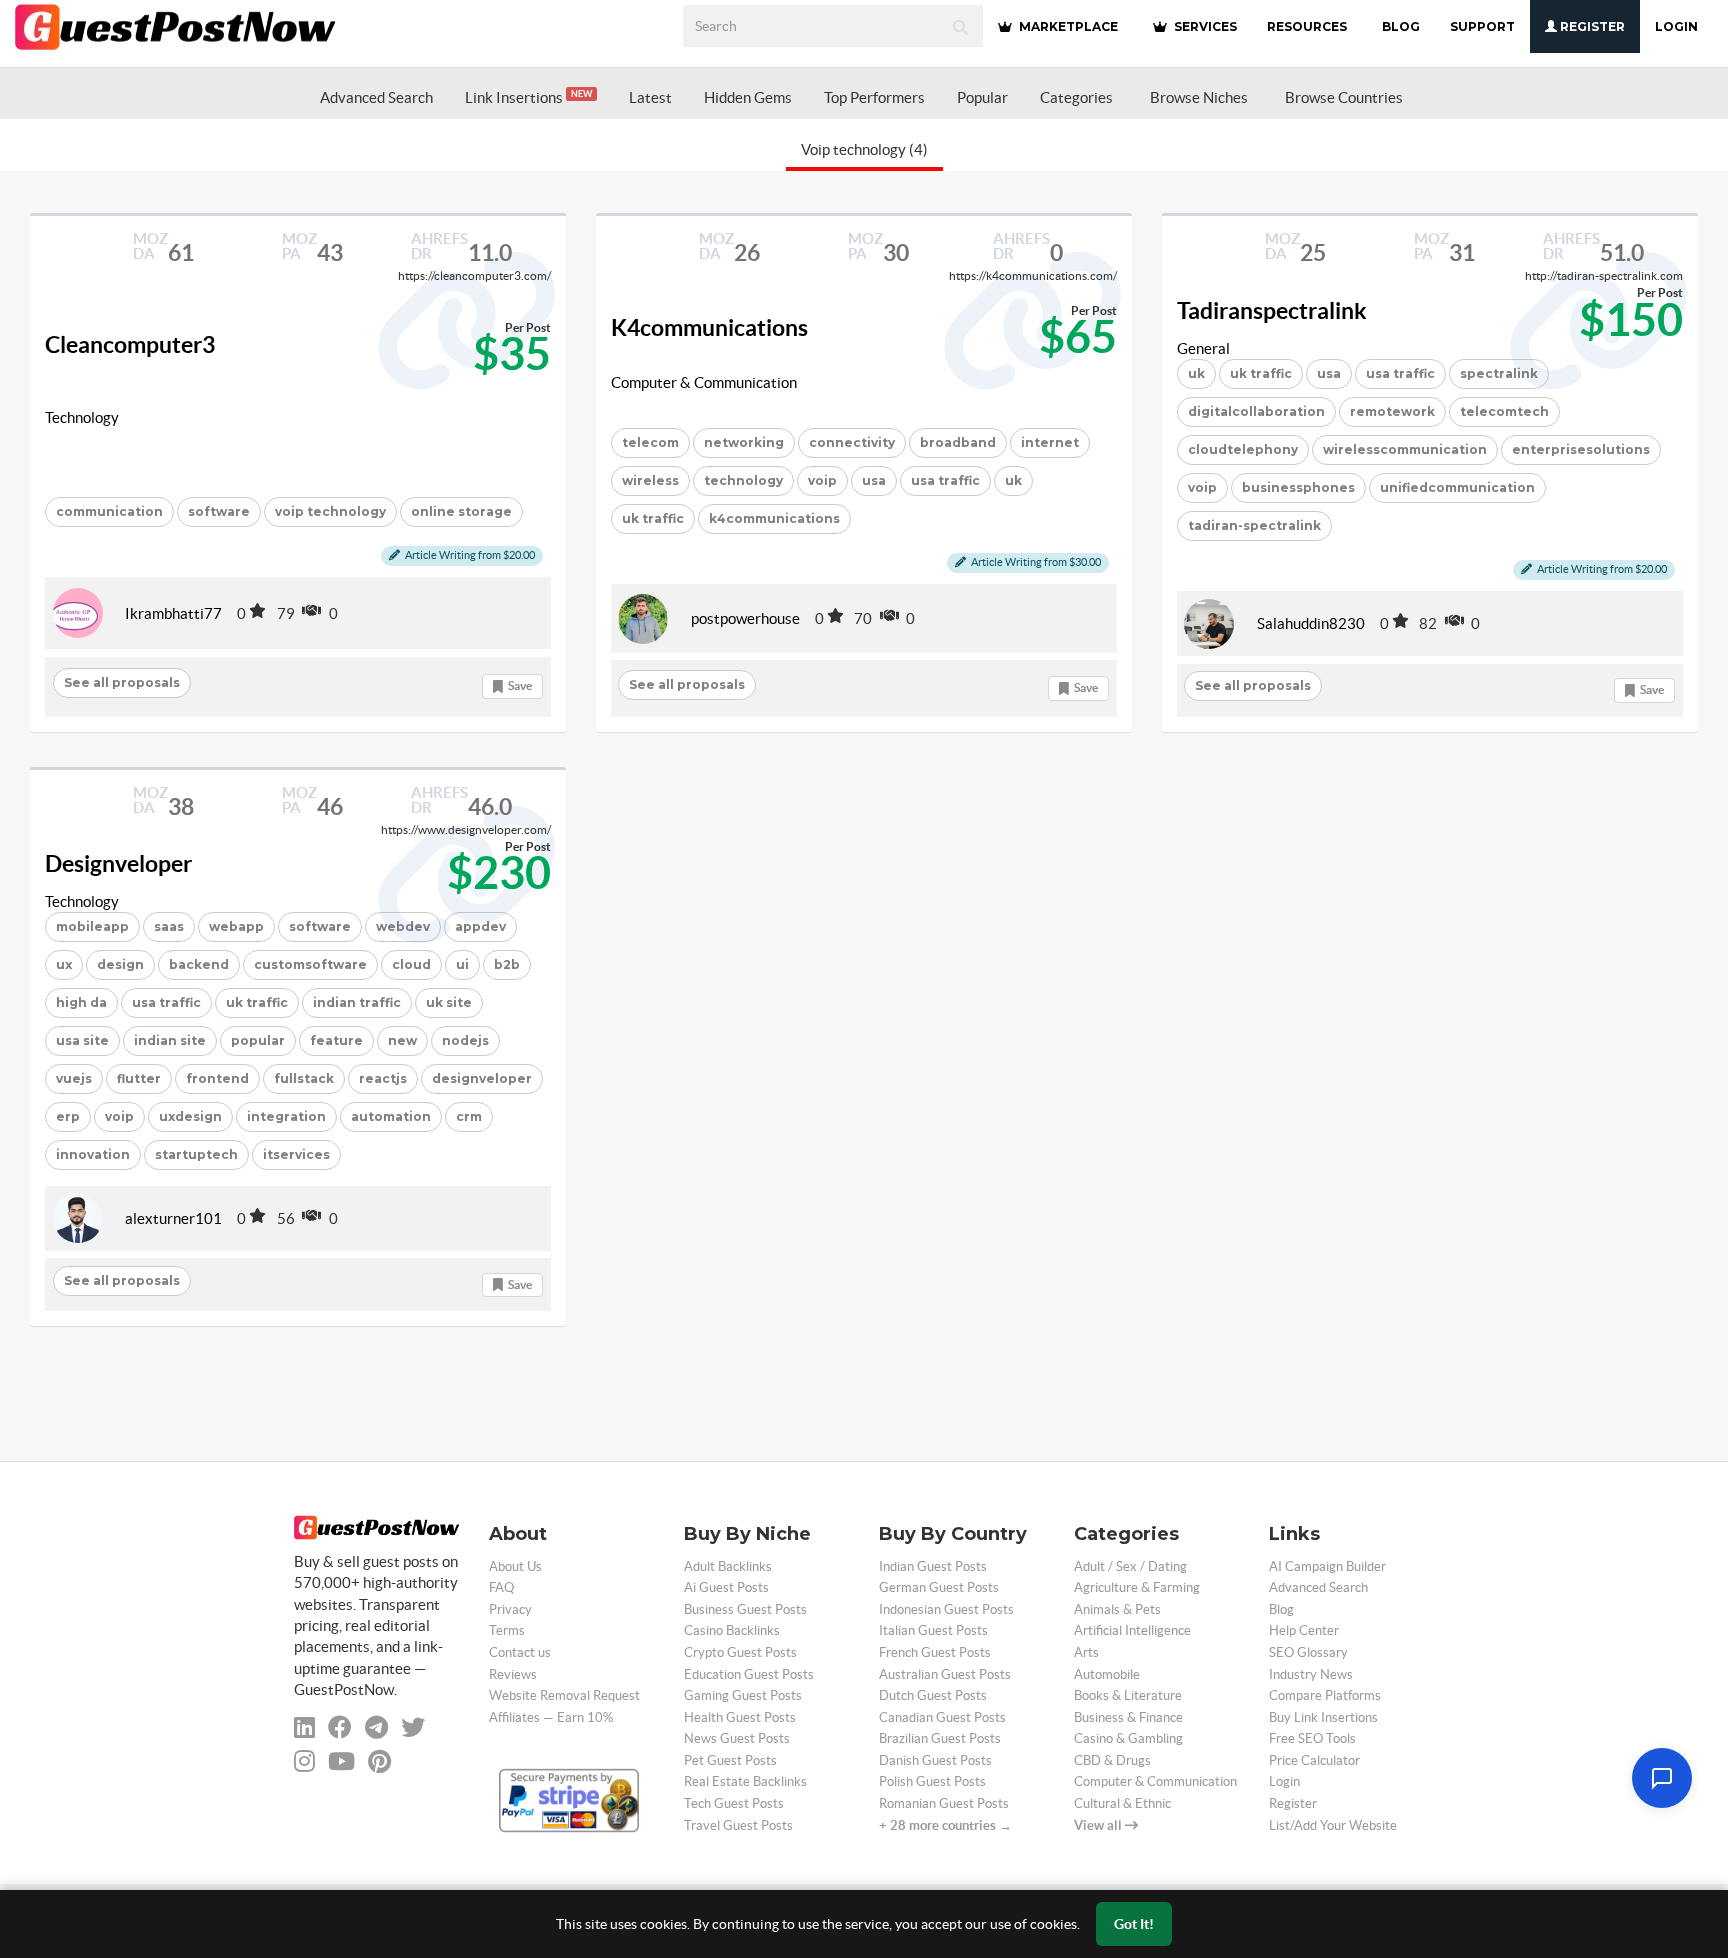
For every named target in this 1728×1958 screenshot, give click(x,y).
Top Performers (874, 97)
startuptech (196, 1154)
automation (391, 1116)
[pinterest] (379, 1761)
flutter (139, 1078)
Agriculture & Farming (1137, 1587)
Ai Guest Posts (726, 1587)
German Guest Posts (939, 1587)
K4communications (709, 328)
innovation (93, 1154)
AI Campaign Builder (1327, 1566)
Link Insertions (528, 97)
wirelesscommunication (1405, 449)
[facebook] (340, 1727)
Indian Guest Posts (933, 1566)
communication (109, 511)
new (402, 1040)
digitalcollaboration (1256, 411)
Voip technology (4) (864, 149)
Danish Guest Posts (935, 1760)
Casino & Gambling (1128, 1738)
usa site (82, 1040)
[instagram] (304, 1761)
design (120, 964)
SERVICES (1204, 26)
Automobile (1107, 1674)
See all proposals (122, 682)
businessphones (1298, 487)
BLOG (1401, 26)
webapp (236, 926)
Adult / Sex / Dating (1130, 1566)
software (219, 511)
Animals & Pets (1117, 1609)
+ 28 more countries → (945, 1825)
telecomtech (1504, 411)
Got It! (1134, 1924)
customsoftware (310, 964)
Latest (650, 97)
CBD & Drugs (1112, 1760)
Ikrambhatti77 (173, 613)
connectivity (852, 442)
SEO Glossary (1308, 1652)
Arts (1086, 1652)
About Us (515, 1566)
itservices (296, 1154)
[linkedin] (304, 1727)
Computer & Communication (704, 382)
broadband (958, 442)
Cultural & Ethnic (1122, 1803)
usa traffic (945, 480)
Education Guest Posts (749, 1674)
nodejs (465, 1040)
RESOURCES (1307, 26)
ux (64, 964)
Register (1591, 26)
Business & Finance (1128, 1717)
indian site (170, 1040)
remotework (1392, 411)
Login (1676, 26)
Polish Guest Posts (932, 1781)
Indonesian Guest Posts (946, 1609)
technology (743, 480)
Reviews (513, 1674)
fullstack (304, 1078)
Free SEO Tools (1312, 1738)
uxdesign (190, 1116)
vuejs (74, 1078)
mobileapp (92, 926)
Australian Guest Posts (945, 1674)
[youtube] (341, 1761)
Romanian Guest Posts (944, 1803)
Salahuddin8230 (1311, 623)
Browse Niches (1199, 97)
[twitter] (413, 1727)
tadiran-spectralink (1254, 525)
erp (68, 1116)
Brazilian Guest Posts (940, 1738)
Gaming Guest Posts (743, 1695)
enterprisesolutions (1581, 449)
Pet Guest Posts (730, 1760)
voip (822, 480)
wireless (650, 480)
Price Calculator (1314, 1760)
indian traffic (357, 1002)
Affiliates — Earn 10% (551, 1717)
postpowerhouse (745, 618)
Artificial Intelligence (1132, 1630)
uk (1013, 480)
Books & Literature (1128, 1695)
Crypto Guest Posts (740, 1652)
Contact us (520, 1652)
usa (874, 480)
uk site (449, 1002)
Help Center (1304, 1630)
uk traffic (653, 518)
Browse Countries (1344, 97)
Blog (1281, 1609)
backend (199, 964)
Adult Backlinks (728, 1566)
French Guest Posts (935, 1652)
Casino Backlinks (732, 1630)
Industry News (1311, 1674)
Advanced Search (376, 97)
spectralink (1499, 373)
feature (336, 1040)
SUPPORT (1482, 26)
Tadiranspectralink (1272, 311)
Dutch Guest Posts (933, 1695)
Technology (82, 417)
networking (744, 442)
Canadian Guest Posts (942, 1717)
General (1203, 348)
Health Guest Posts (740, 1717)
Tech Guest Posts (734, 1803)
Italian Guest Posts (933, 1630)
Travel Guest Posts (738, 1825)
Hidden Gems (748, 97)
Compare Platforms (1325, 1695)
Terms (507, 1630)
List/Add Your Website (1333, 1825)
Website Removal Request (564, 1695)
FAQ (501, 1587)
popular (258, 1040)
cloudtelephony (1243, 449)
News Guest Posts (737, 1738)
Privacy (510, 1609)
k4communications (774, 518)
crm (469, 1116)
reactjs (383, 1078)
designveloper (482, 1078)
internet (1050, 442)
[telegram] (376, 1727)
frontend (217, 1078)
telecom (650, 442)
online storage (461, 511)
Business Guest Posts (745, 1609)
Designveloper (118, 864)
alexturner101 (173, 1218)
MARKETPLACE (1067, 26)
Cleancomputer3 (130, 345)
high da (81, 1002)
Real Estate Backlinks (745, 1781)
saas (169, 926)
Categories (1076, 97)
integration (286, 1116)
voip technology (330, 511)
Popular (982, 97)
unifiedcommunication (1457, 487)
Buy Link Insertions (1323, 1717)
